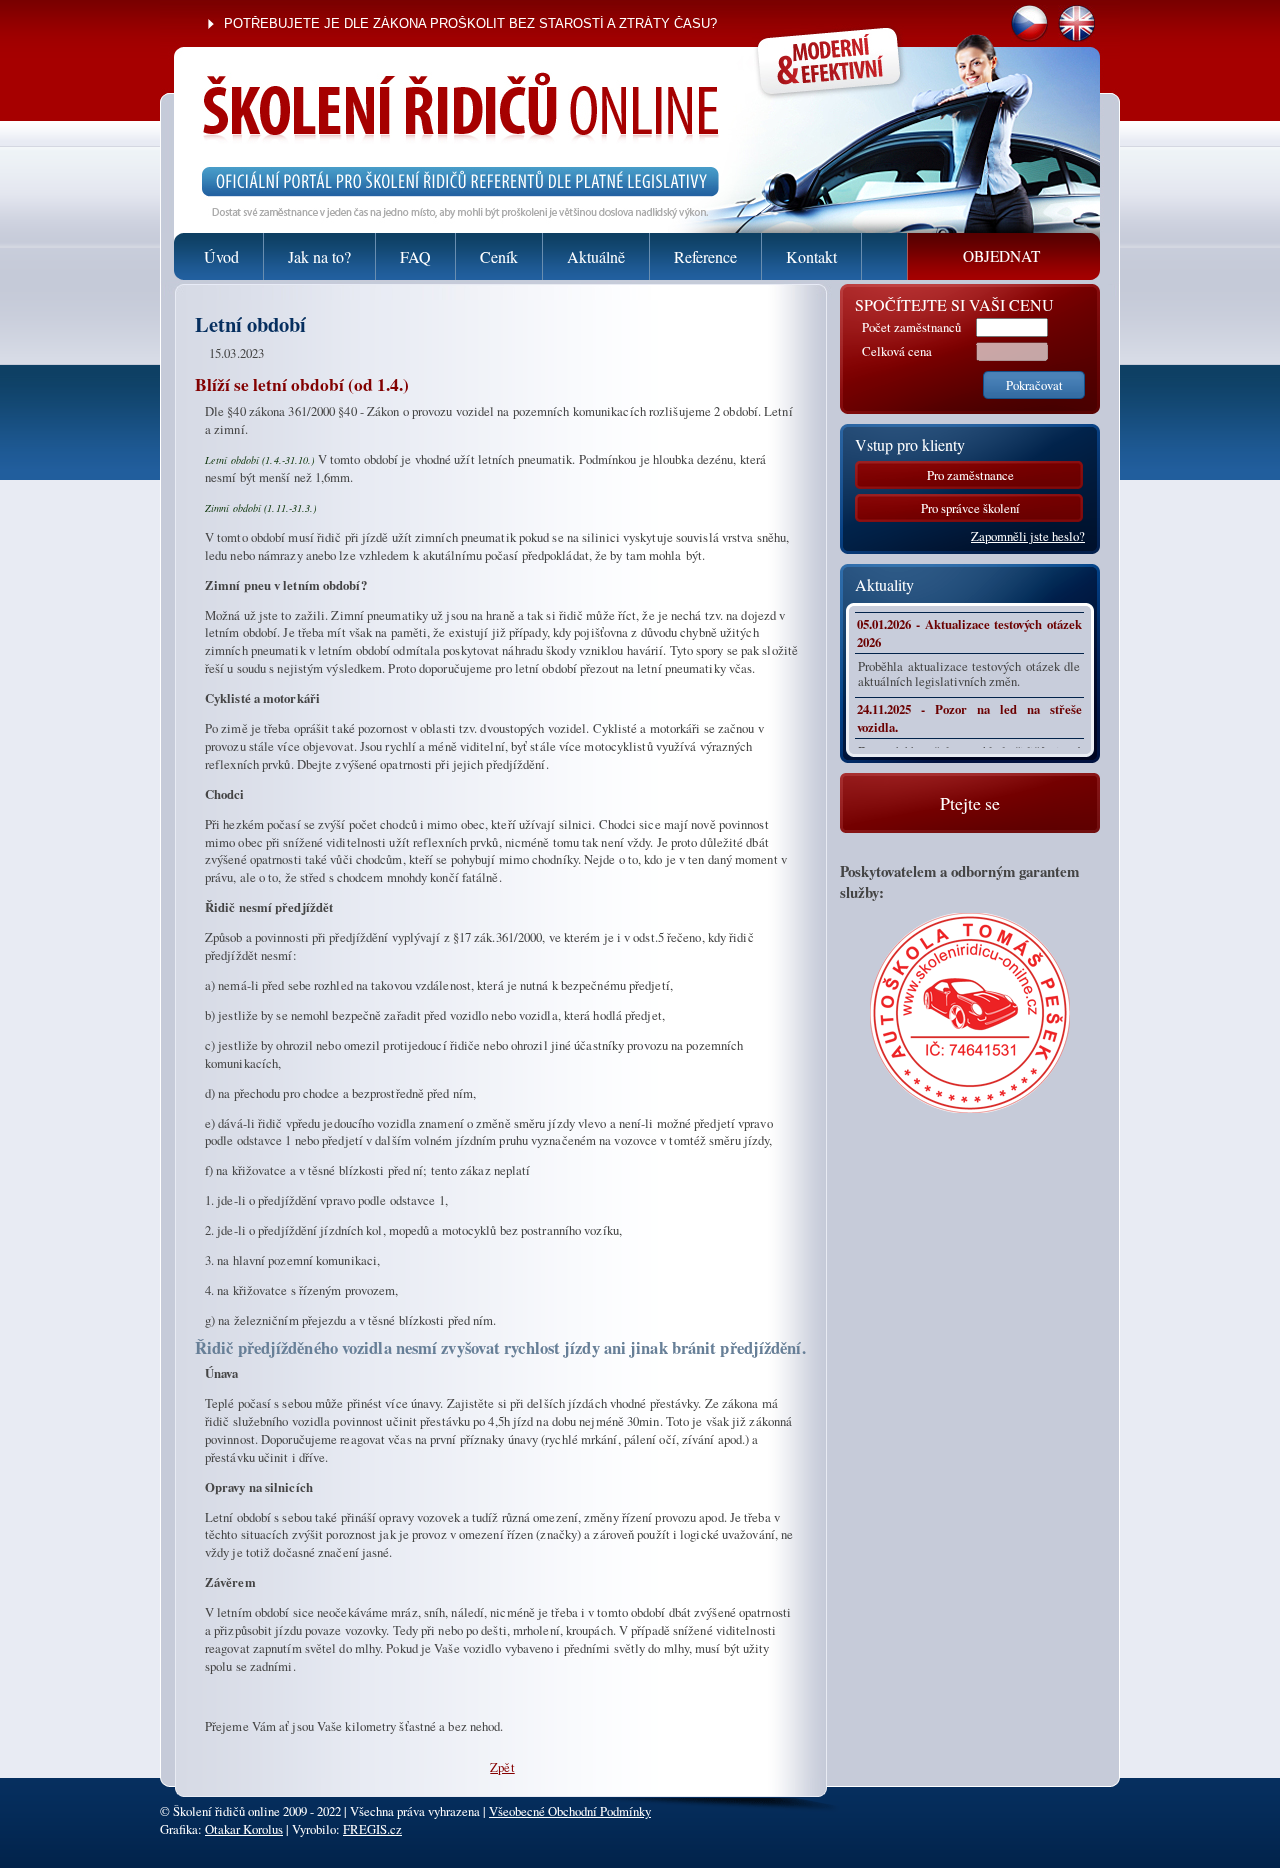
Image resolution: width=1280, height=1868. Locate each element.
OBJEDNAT (1001, 256)
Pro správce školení (970, 508)
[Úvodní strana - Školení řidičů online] (440, 82)
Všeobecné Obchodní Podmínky (570, 1811)
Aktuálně (596, 256)
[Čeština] (1029, 37)
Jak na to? (319, 256)
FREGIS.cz (372, 1829)
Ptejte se (970, 803)
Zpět (502, 1767)
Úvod (221, 256)
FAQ (415, 256)
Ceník (499, 256)
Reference (705, 256)
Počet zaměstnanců (911, 327)
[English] (1076, 37)
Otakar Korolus (244, 1829)
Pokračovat (1034, 385)
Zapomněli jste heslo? (1028, 536)
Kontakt (811, 256)
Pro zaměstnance (970, 475)
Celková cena (897, 351)
